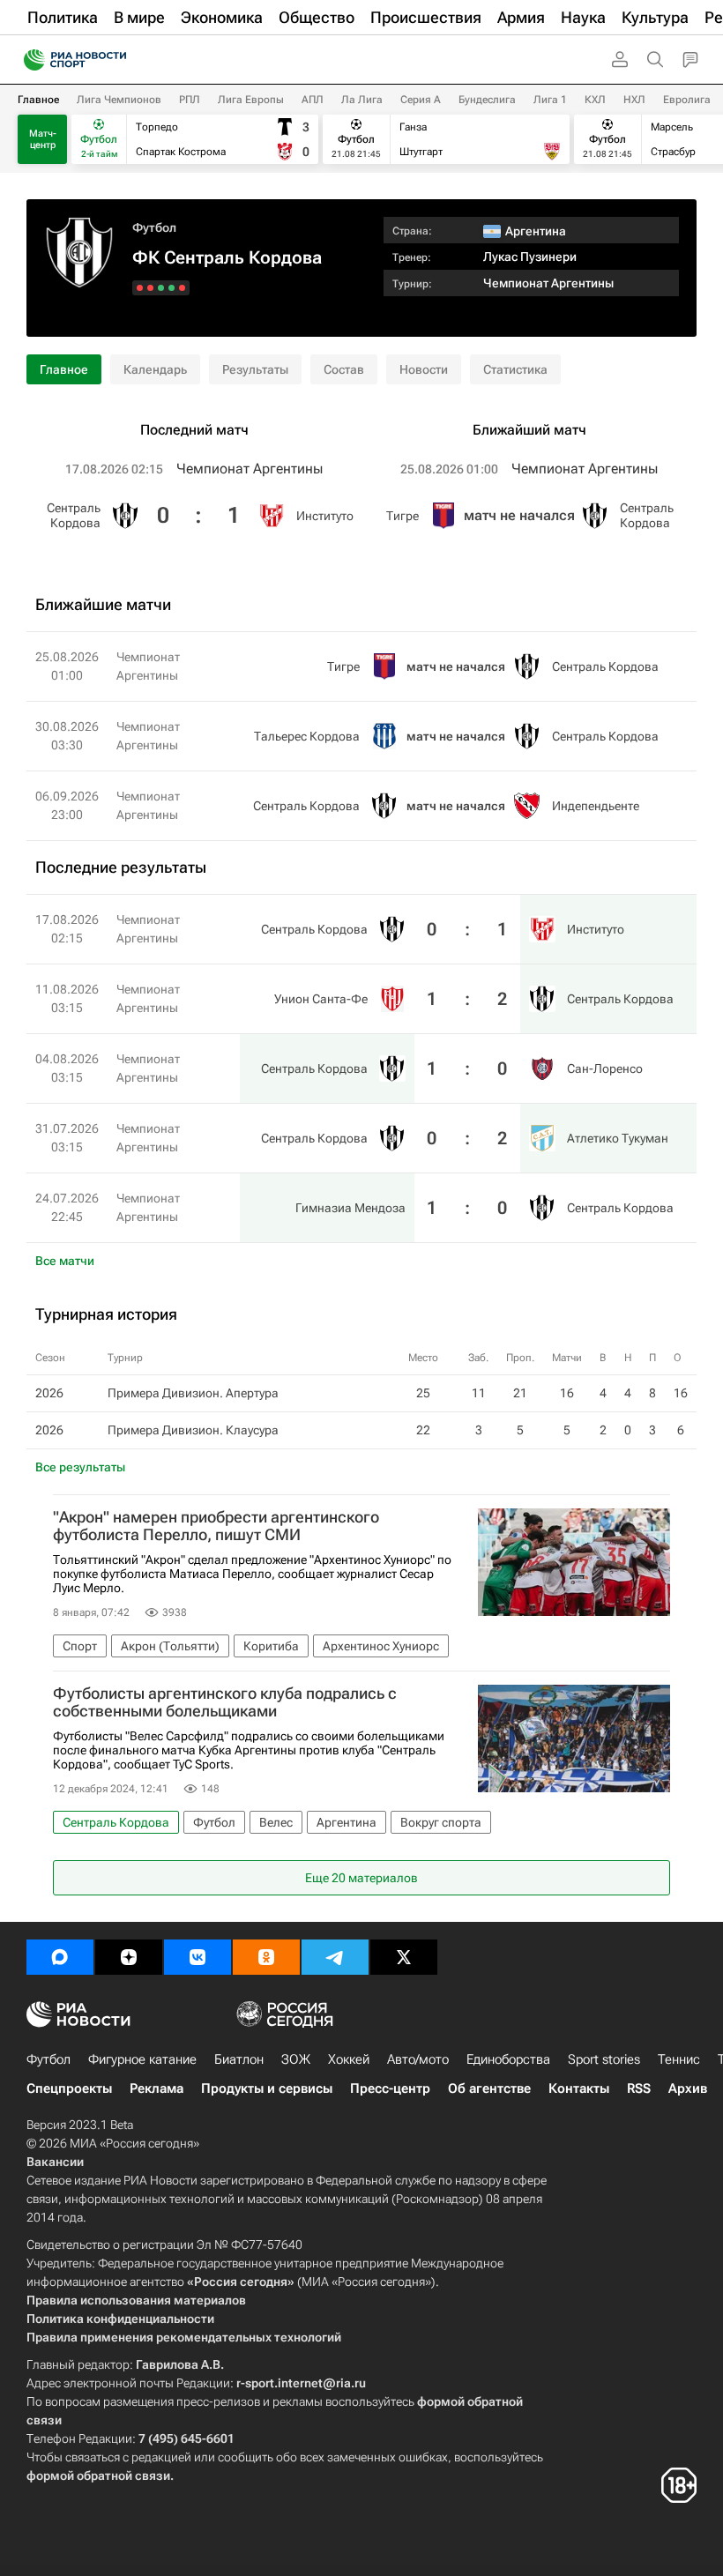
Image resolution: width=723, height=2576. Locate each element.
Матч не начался (519, 515)
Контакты (579, 2088)
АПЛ (313, 100)
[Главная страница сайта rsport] (115, 60)
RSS (639, 2088)
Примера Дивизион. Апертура (193, 1393)
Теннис (679, 2059)
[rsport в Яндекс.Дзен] (129, 1957)
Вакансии (55, 2162)
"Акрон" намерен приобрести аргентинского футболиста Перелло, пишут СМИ (216, 1526)
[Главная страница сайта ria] (29, 60)
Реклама (157, 2088)
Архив (688, 2088)
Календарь (155, 369)
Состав (344, 369)
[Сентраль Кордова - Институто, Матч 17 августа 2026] (182, 288)
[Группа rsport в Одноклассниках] (266, 1957)
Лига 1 (550, 100)
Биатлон (239, 2059)
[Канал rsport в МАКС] (60, 1957)
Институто (325, 516)
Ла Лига (362, 100)
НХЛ (634, 100)
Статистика (515, 369)
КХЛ (595, 100)
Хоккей (349, 2059)
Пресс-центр (390, 2088)
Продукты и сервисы (267, 2088)
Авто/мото (418, 2059)
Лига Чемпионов (119, 100)
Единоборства (508, 2059)
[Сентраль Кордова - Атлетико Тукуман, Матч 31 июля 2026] (150, 288)
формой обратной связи (98, 2475)
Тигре (402, 516)
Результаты (255, 369)
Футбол (154, 227)
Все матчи (65, 1261)
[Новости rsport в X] (404, 1957)
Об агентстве (489, 2088)
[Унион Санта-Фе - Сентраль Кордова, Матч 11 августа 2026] (171, 288)
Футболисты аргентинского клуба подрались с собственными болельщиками (225, 1702)
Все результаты (80, 1467)
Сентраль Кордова (74, 515)
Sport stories (604, 2059)
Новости (424, 369)
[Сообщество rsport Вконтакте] (198, 1957)
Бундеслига (487, 100)
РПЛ (190, 100)
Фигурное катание (142, 2059)
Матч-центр (43, 139)
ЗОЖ (296, 2059)
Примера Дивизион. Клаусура (193, 1430)
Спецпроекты (69, 2088)
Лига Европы (251, 100)
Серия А (421, 100)
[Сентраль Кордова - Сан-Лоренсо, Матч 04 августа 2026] (161, 288)
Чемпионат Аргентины (548, 283)
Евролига (687, 100)
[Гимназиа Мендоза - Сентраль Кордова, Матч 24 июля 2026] (140, 288)
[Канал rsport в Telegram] (335, 1957)
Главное (38, 100)
